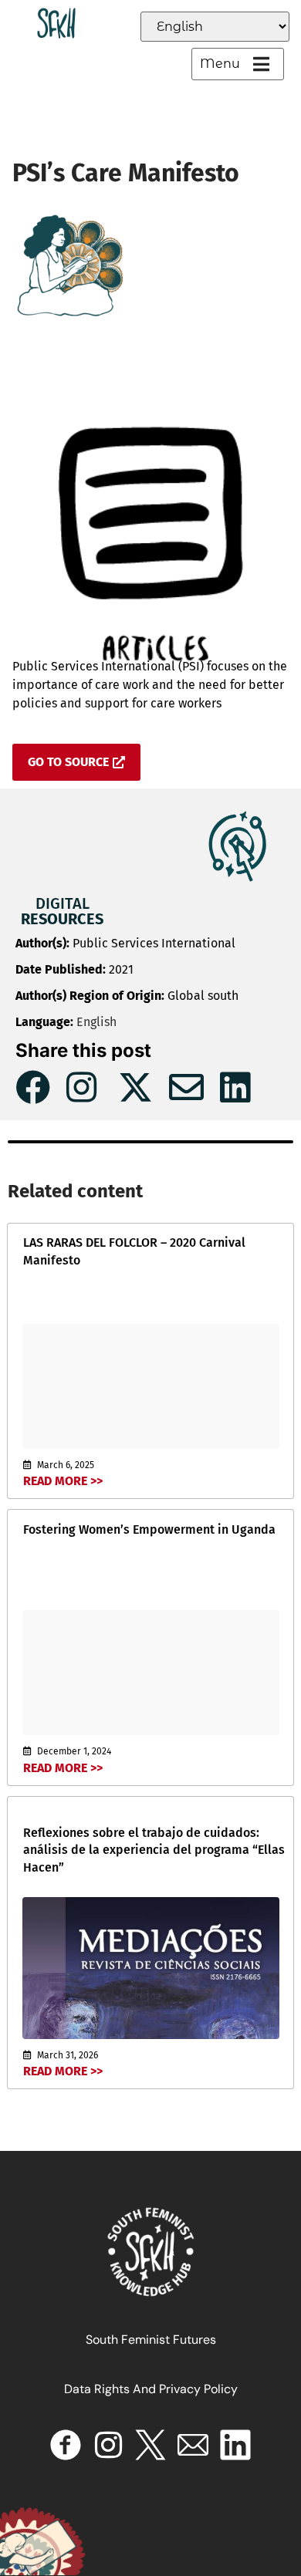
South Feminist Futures (151, 2340)
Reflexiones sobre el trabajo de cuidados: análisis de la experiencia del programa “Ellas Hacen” (154, 1850)
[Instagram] (108, 2445)
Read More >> (63, 1481)
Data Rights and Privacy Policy (151, 2389)
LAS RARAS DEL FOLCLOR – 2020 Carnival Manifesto (134, 1251)
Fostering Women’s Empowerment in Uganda (149, 1529)
